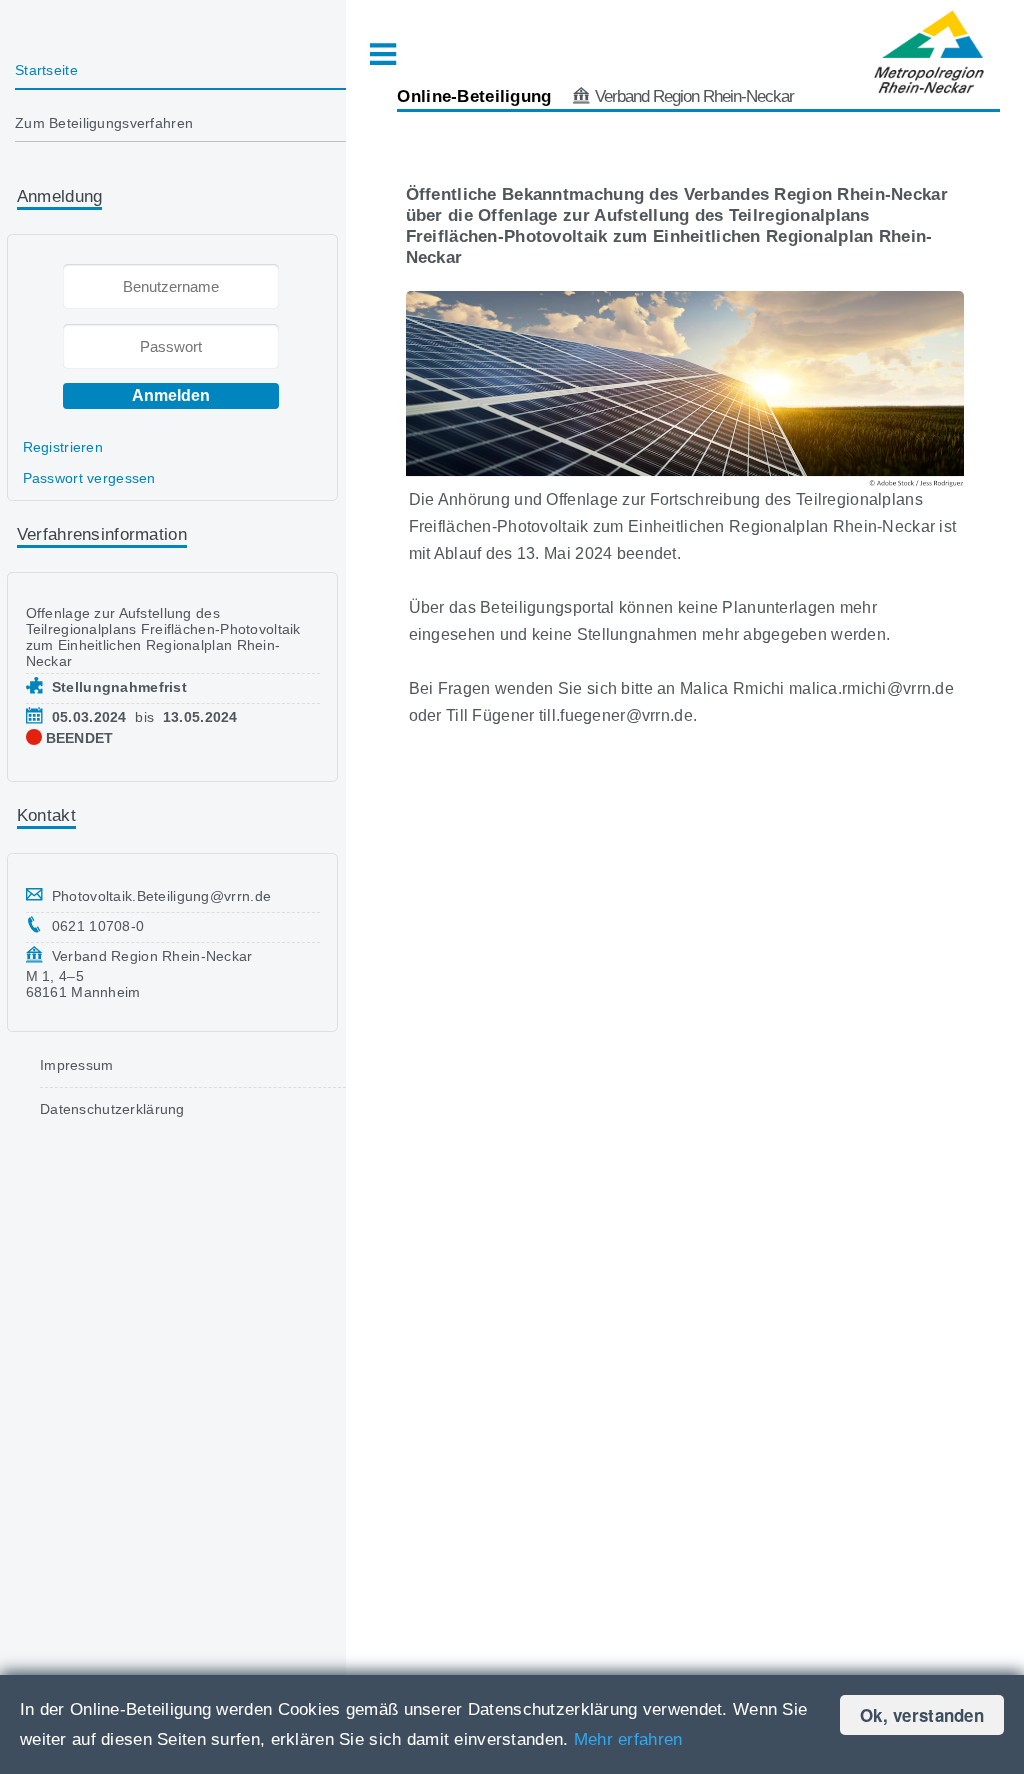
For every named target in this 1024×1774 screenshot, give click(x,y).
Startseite (46, 70)
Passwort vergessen (89, 478)
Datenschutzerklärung (112, 1109)
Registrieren (63, 447)
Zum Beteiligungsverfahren (104, 123)
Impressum (77, 1065)
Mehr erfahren (628, 1739)
